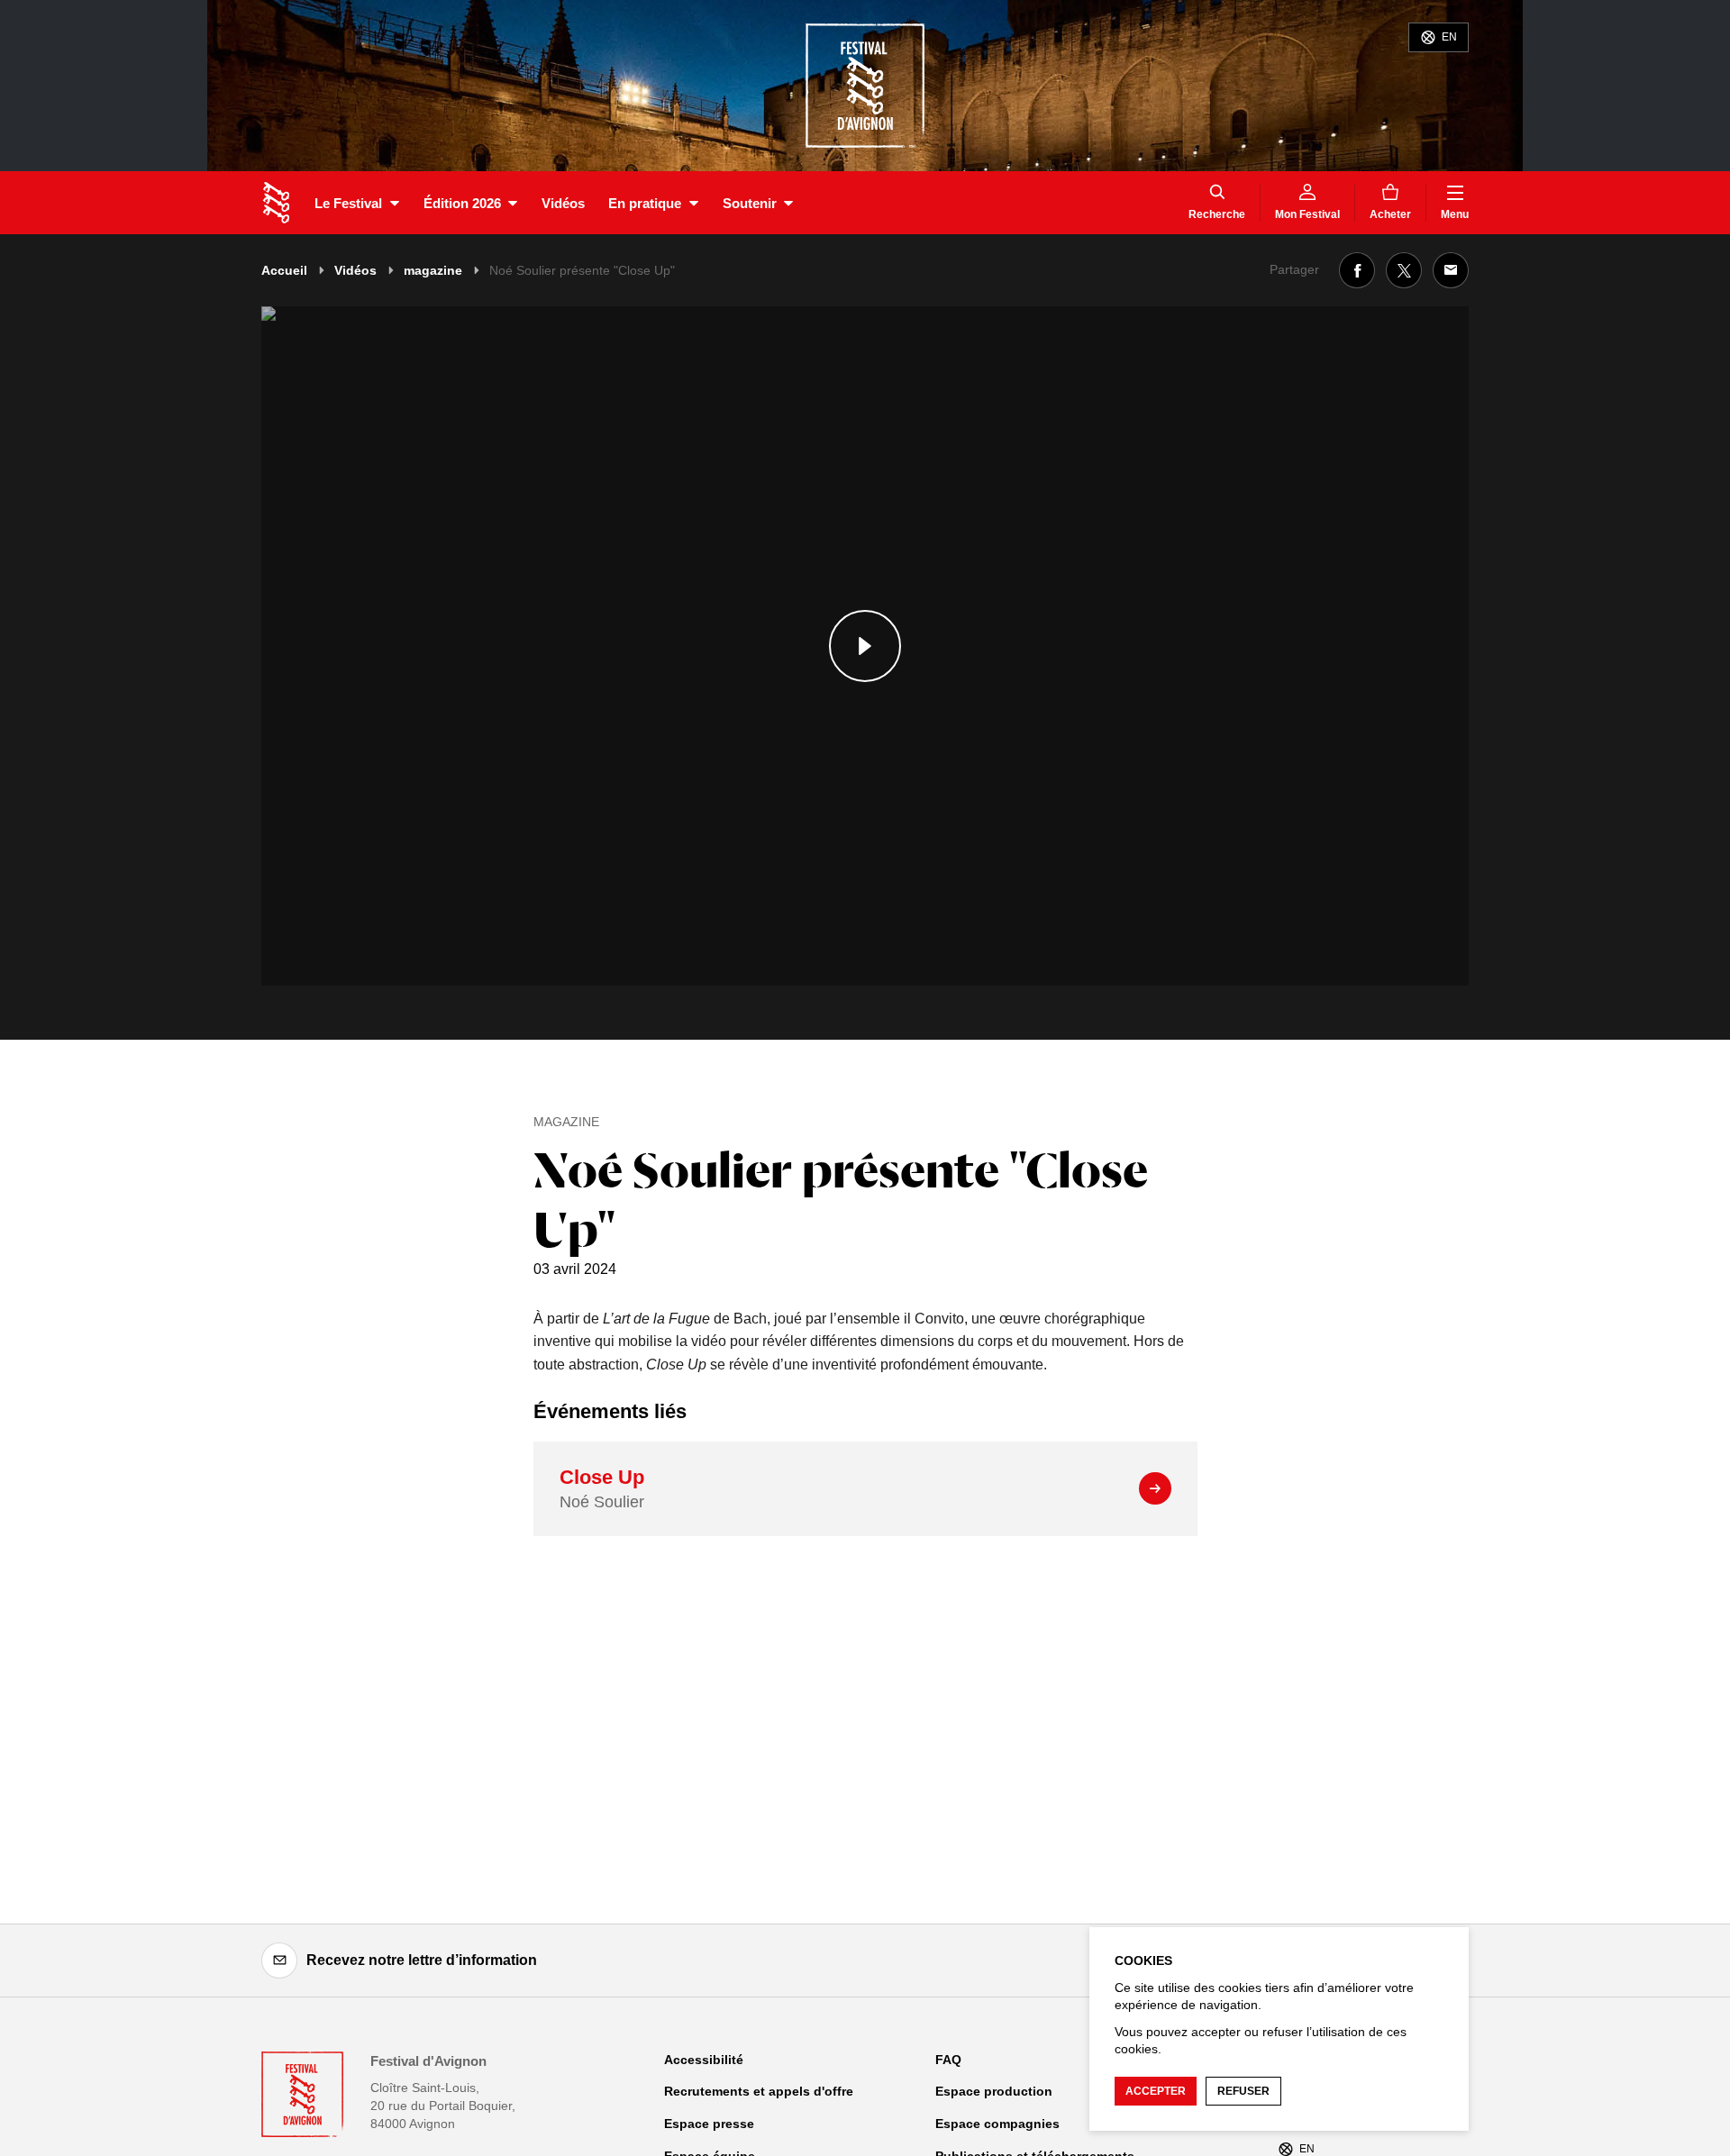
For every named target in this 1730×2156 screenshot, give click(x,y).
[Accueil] (276, 203)
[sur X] (1404, 270)
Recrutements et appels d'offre (759, 2091)
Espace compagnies (997, 2124)
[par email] (1451, 270)
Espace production (994, 2091)
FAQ (948, 2060)
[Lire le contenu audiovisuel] (865, 646)
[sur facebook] (1357, 270)
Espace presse (709, 2124)
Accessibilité (704, 2060)
